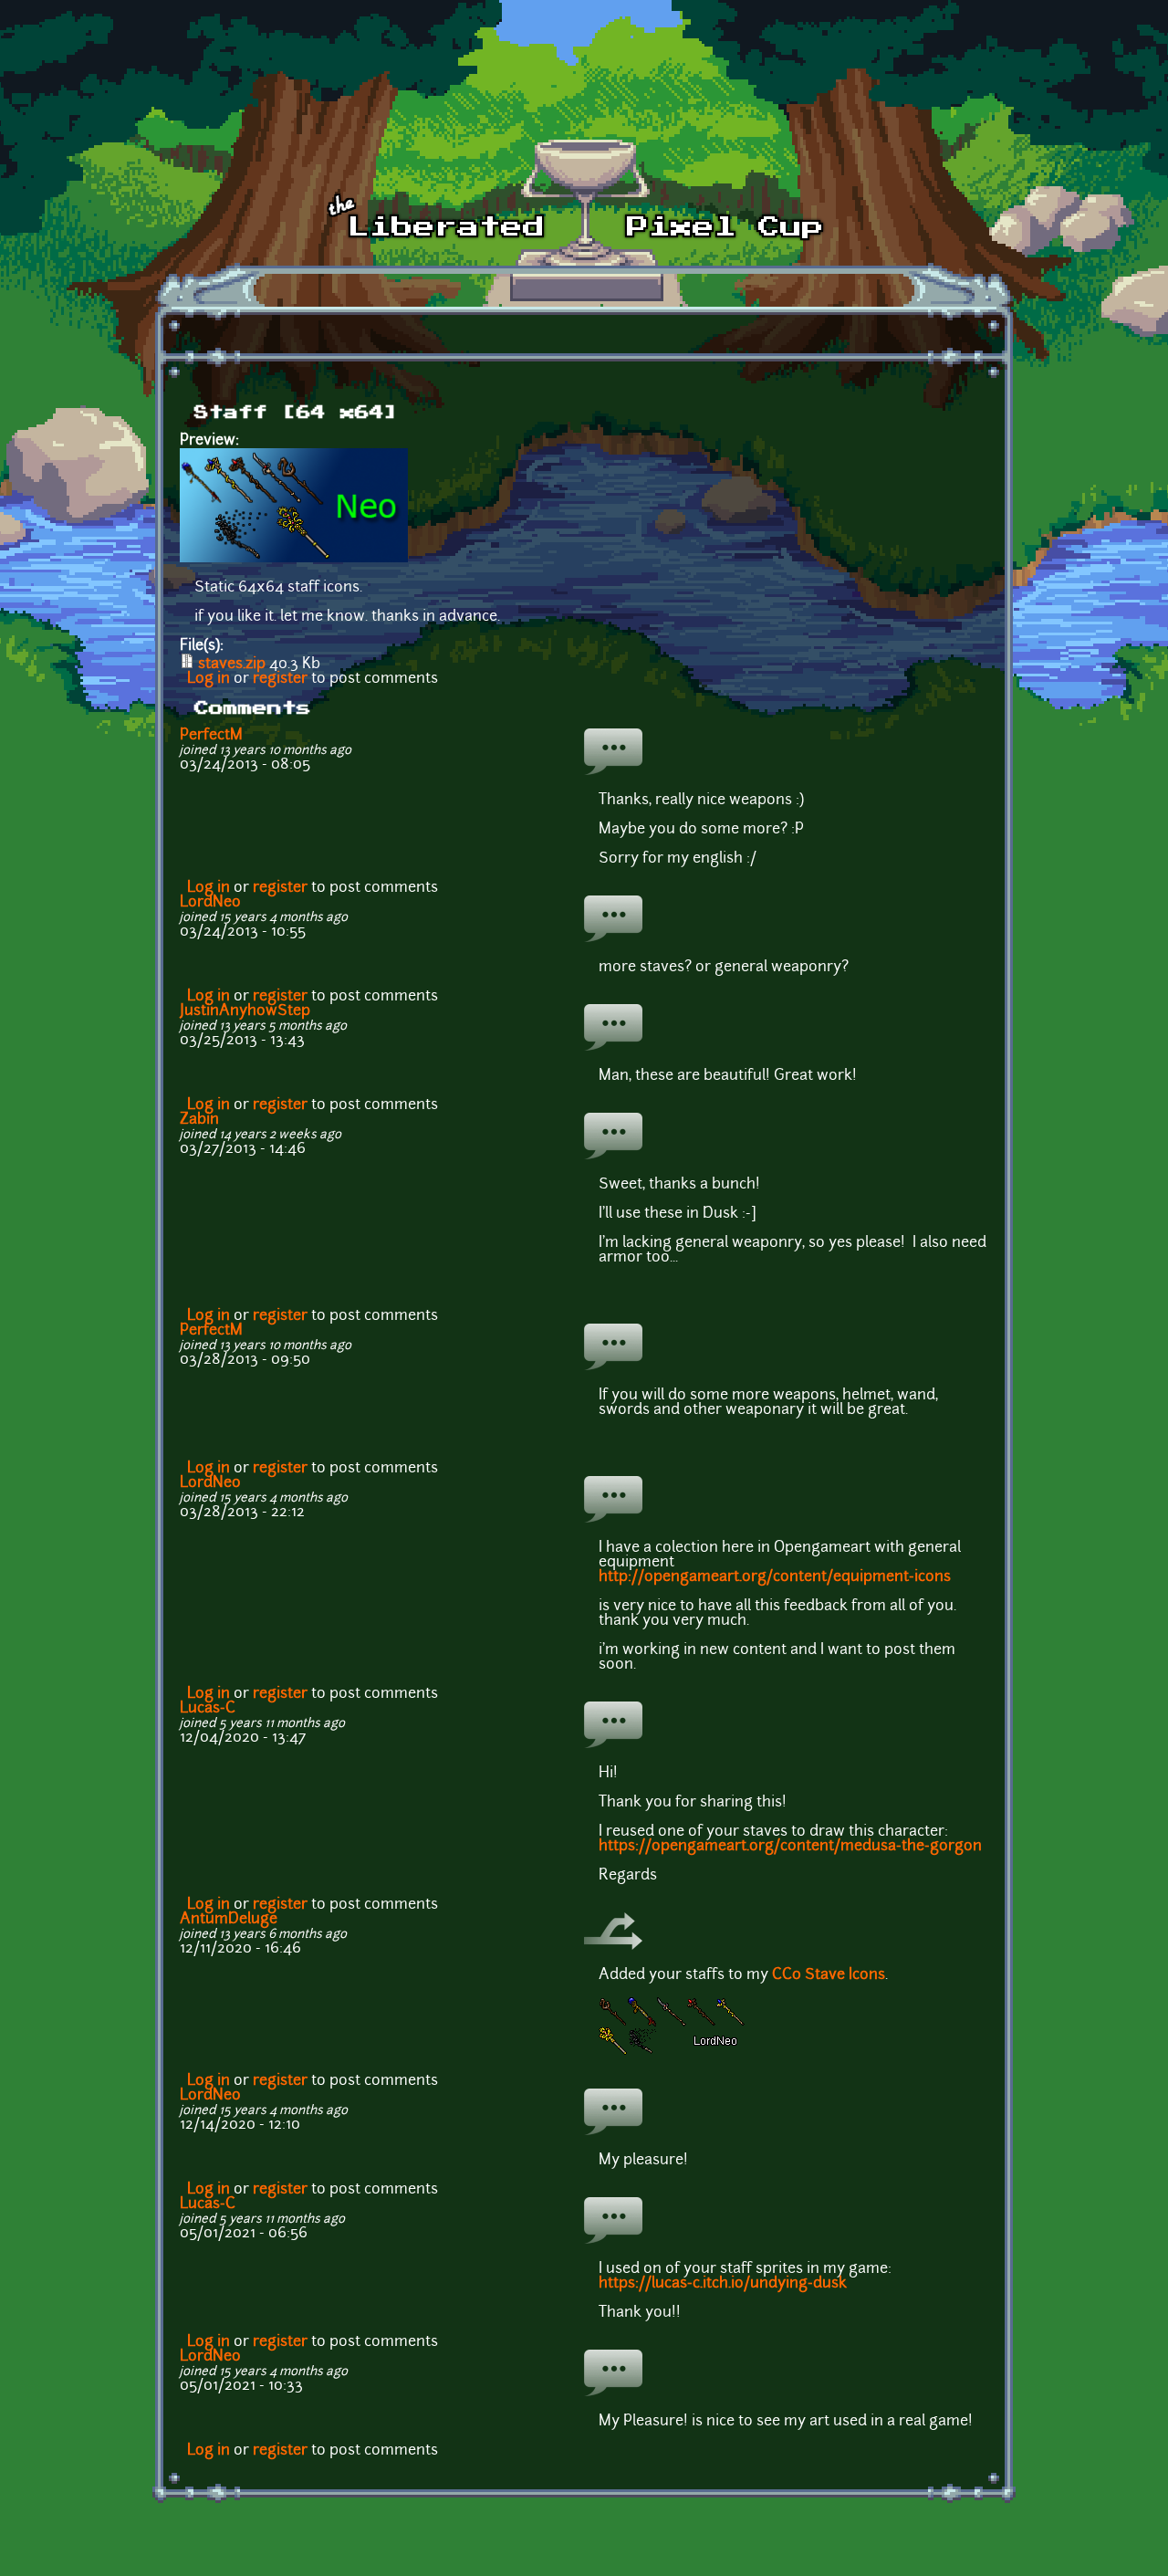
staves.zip (232, 665)
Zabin (199, 1120)
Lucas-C (208, 1709)
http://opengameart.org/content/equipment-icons (775, 1577)
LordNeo (210, 903)
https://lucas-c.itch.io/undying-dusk (723, 2284)
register (280, 679)
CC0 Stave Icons (829, 1975)
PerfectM (211, 736)
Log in (209, 679)
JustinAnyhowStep (245, 1011)
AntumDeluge (229, 1920)
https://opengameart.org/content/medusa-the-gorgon (790, 1847)
